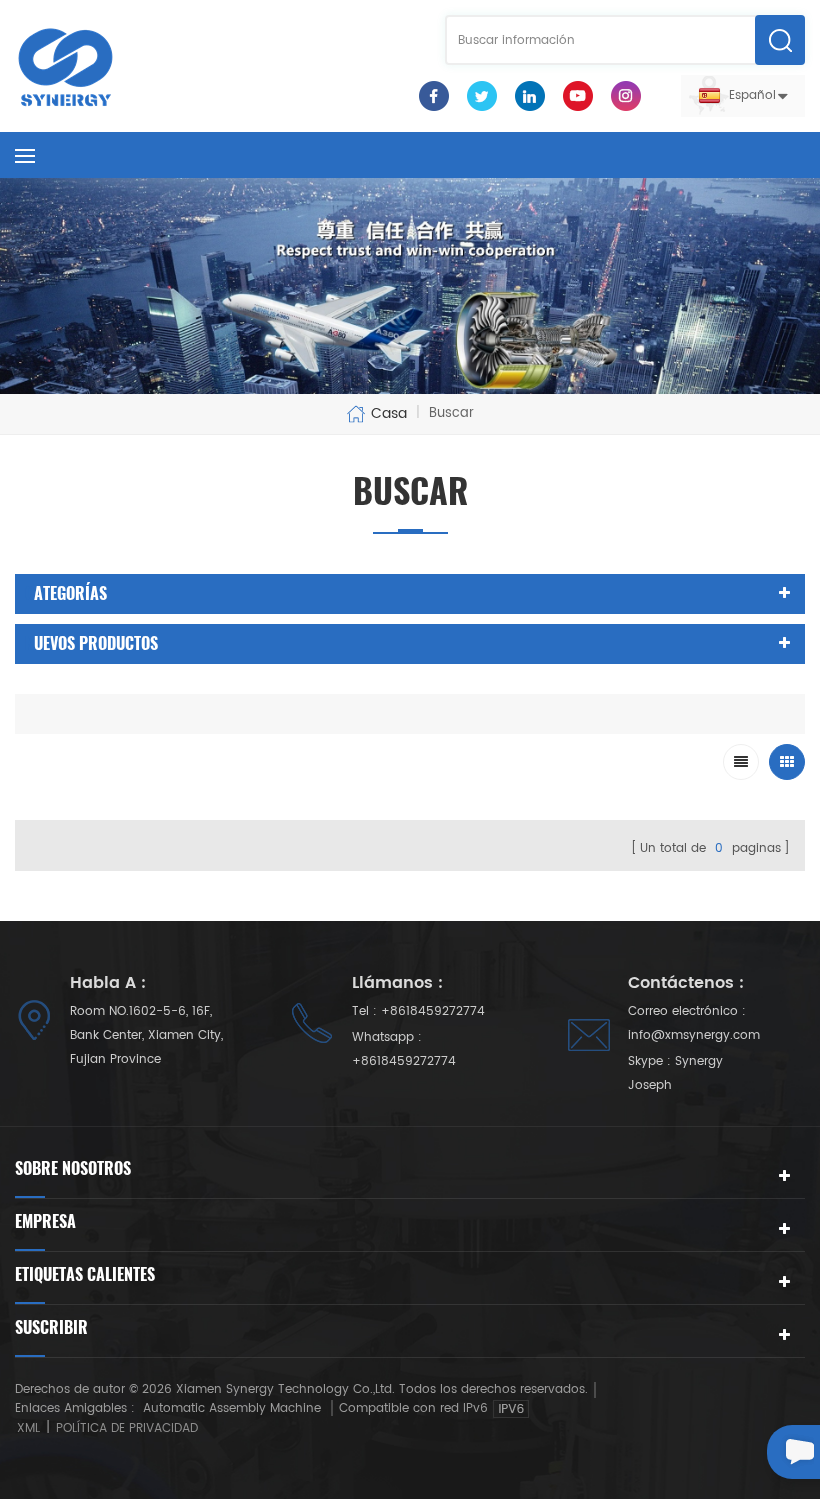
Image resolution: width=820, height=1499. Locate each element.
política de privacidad (127, 1428)
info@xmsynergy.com (694, 1035)
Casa (389, 414)
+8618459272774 (433, 1011)
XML (28, 1428)
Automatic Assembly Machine (232, 1408)
